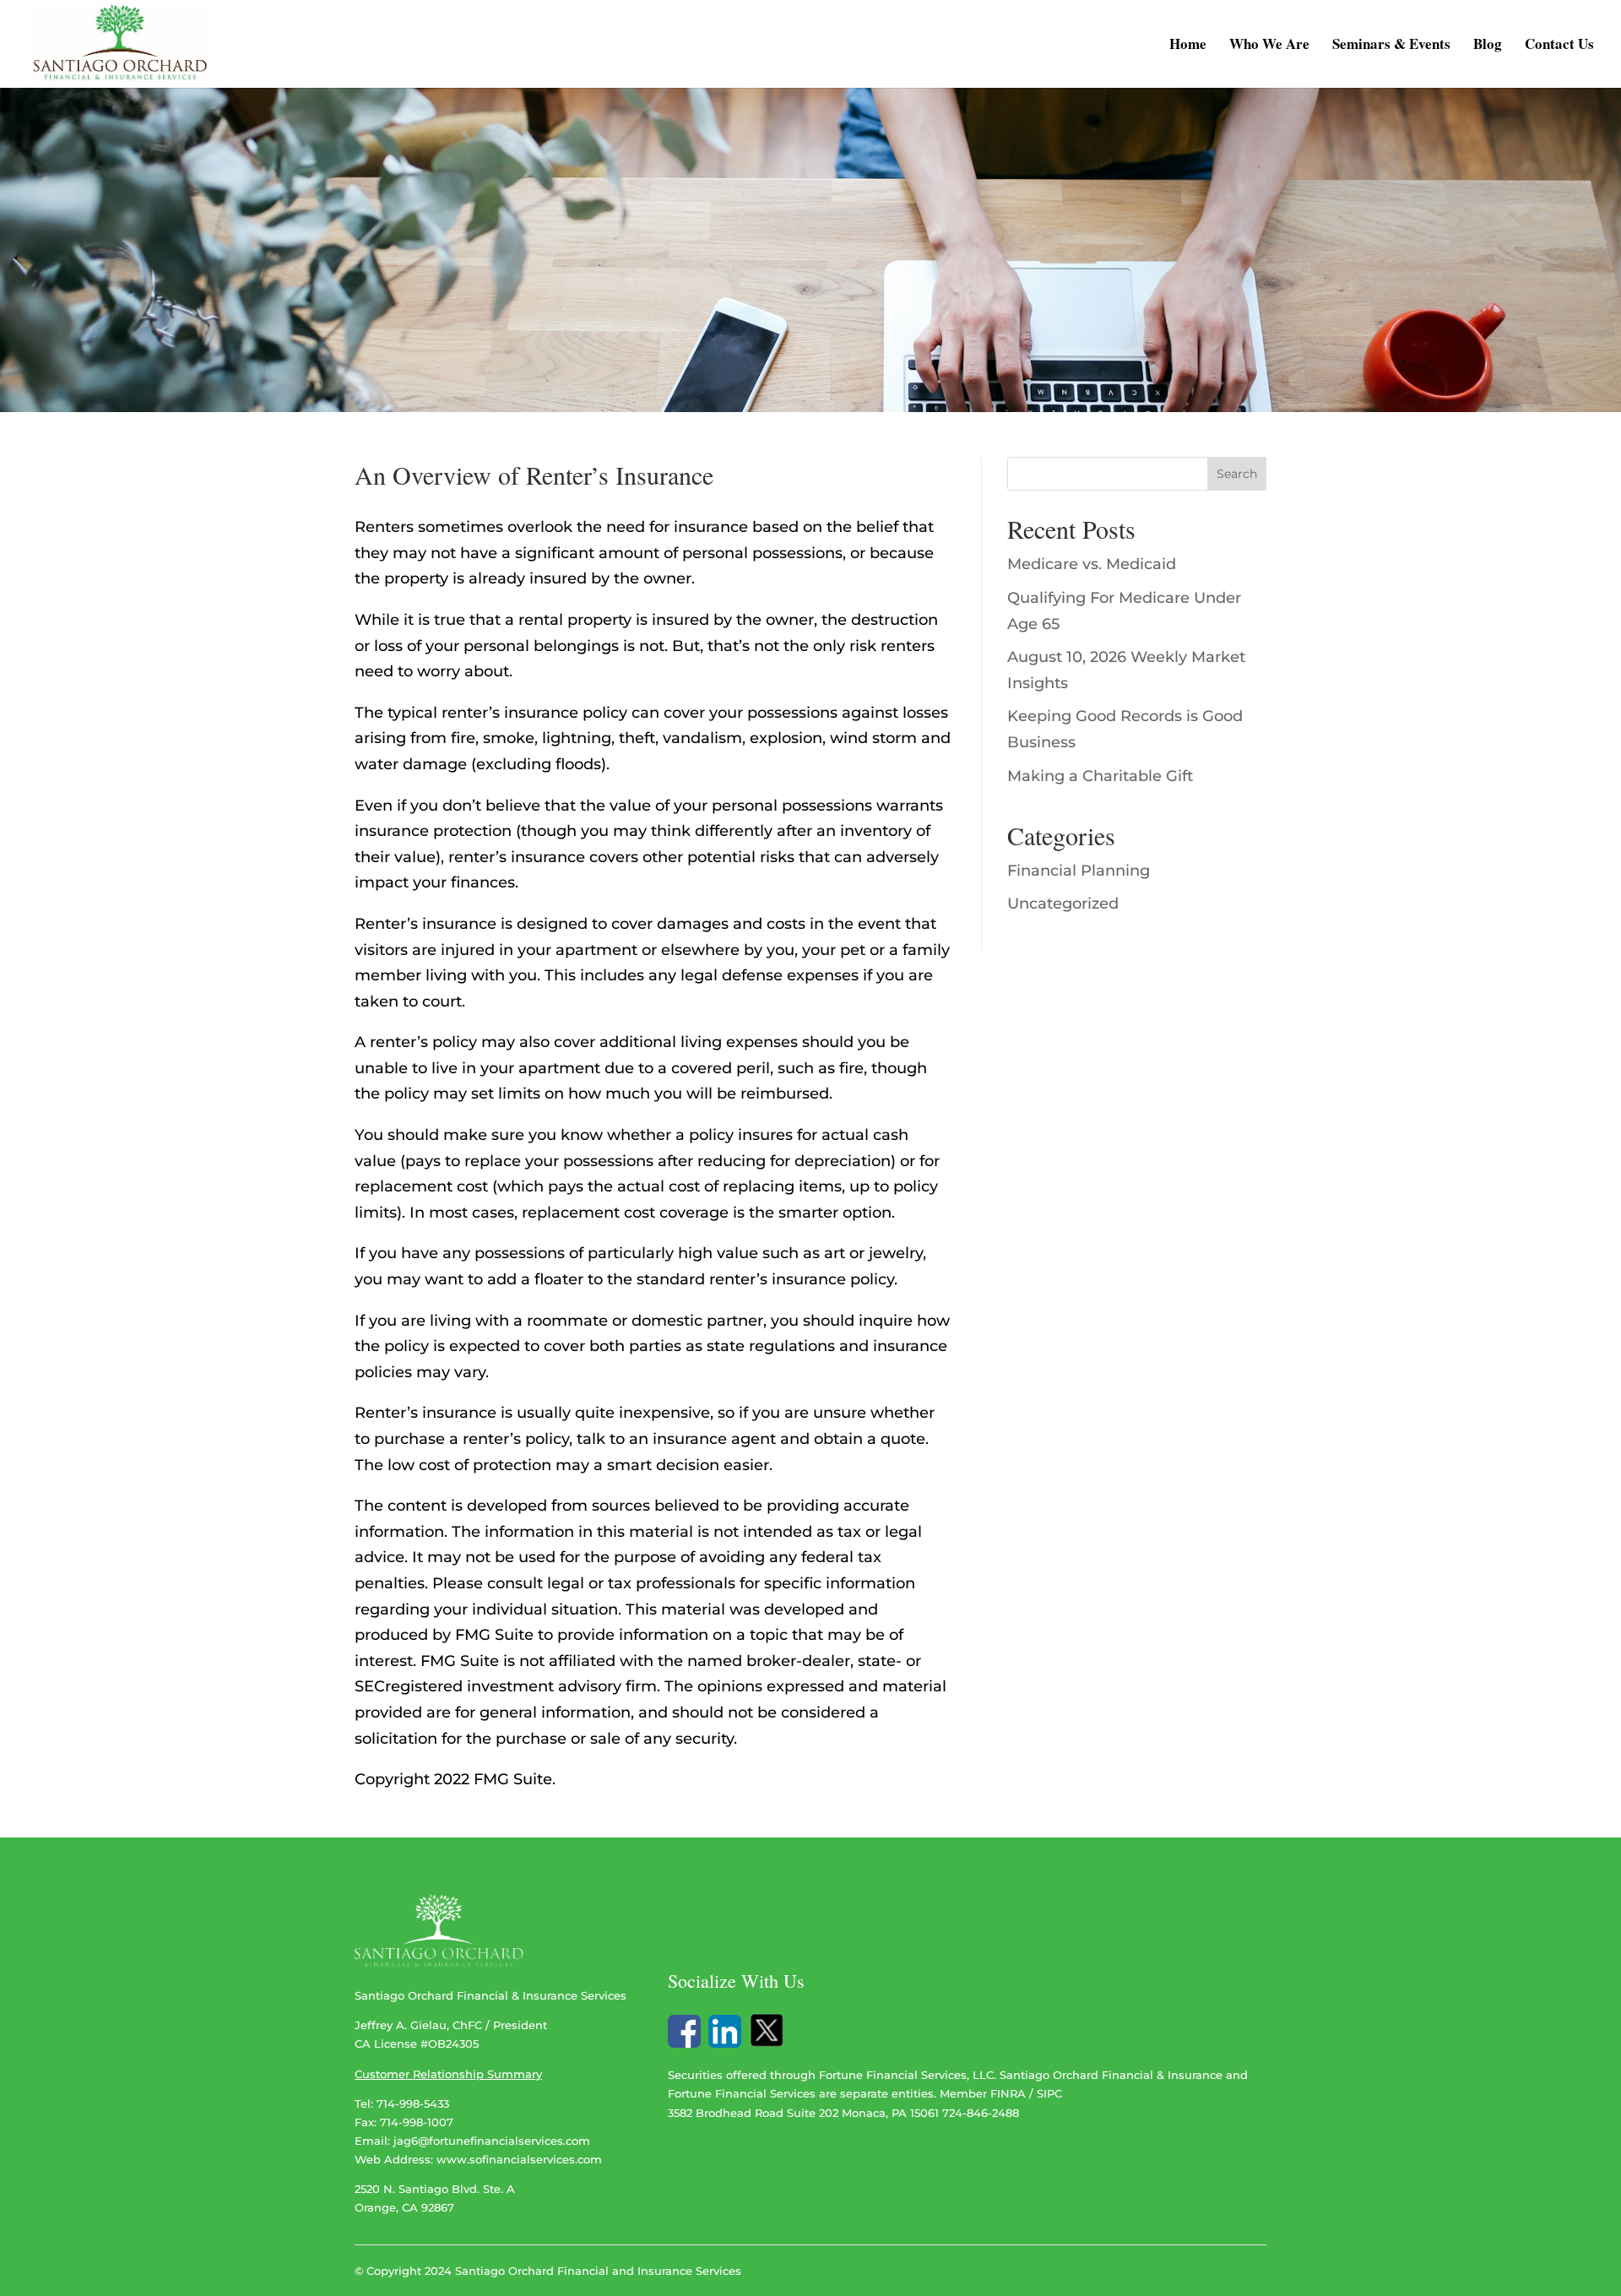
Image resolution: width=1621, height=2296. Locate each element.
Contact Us (1559, 46)
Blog (1488, 46)
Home (1188, 46)
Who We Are (1269, 46)
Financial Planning (1079, 871)
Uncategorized (1063, 904)
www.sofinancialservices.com (519, 2159)
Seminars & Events (1391, 46)
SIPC (1049, 2093)
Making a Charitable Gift (1100, 776)
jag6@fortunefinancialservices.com (492, 2141)
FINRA (1008, 2093)
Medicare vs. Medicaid (1092, 564)
